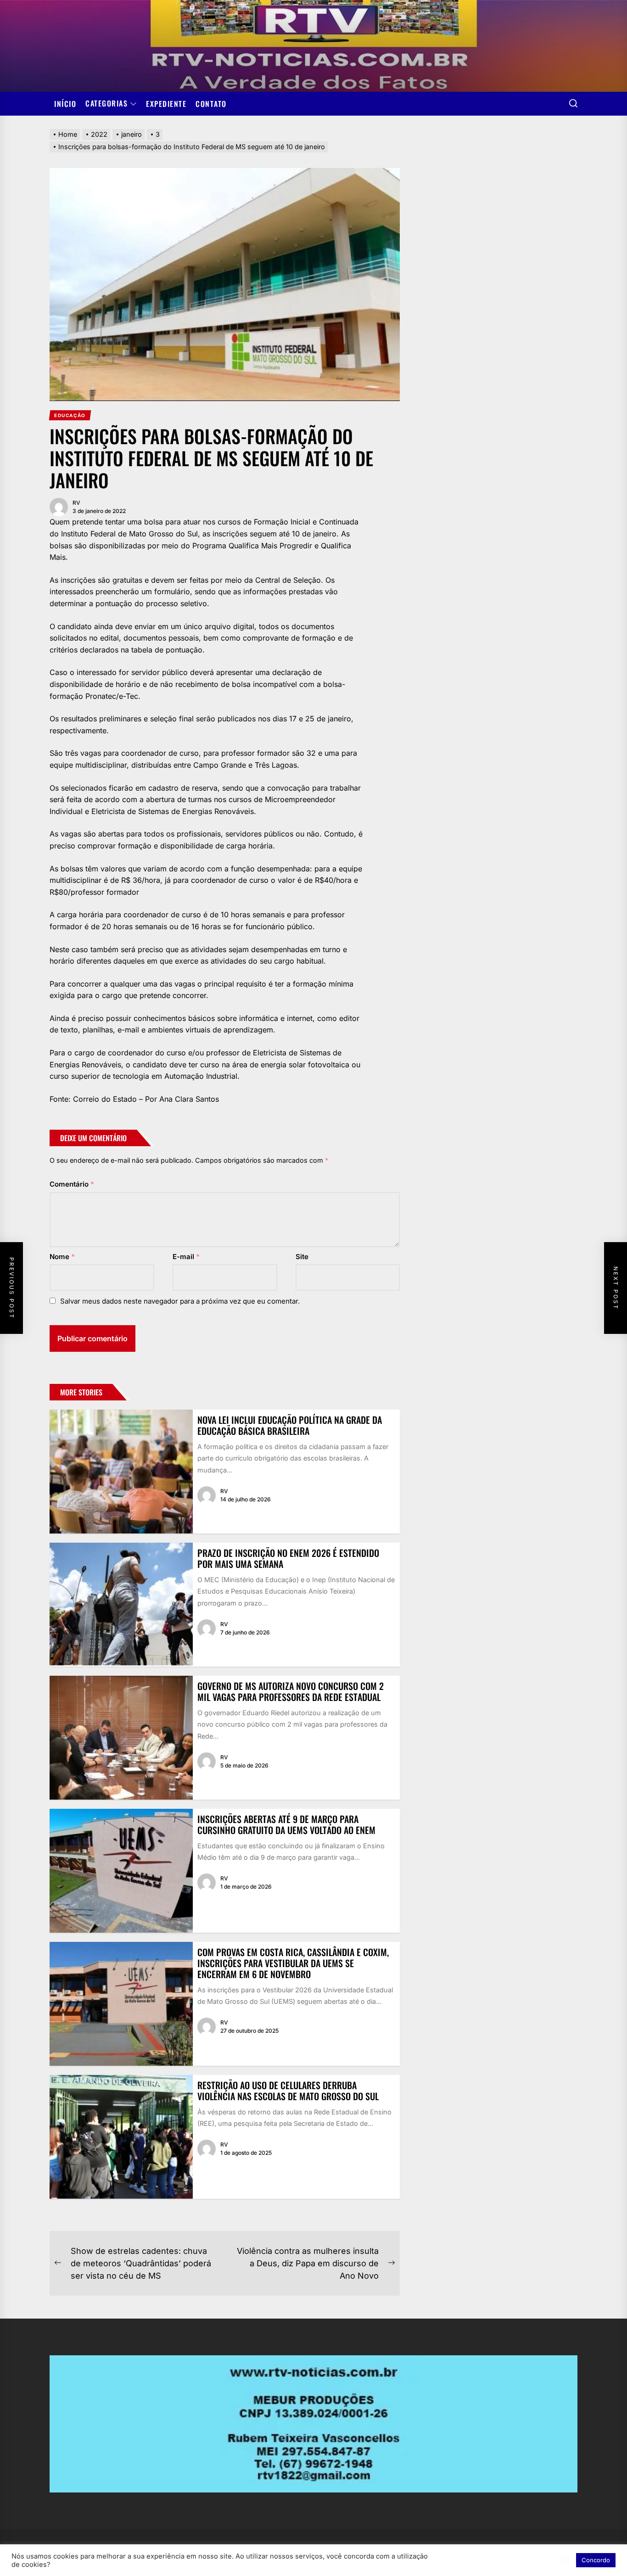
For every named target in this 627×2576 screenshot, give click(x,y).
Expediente (166, 104)
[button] (564, 2560)
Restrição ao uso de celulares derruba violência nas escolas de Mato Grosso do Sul (288, 2091)
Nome (62, 1257)
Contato (211, 104)
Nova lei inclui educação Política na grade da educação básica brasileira (290, 1425)
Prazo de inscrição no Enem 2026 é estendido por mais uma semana (288, 1558)
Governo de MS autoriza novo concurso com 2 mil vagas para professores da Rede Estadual (291, 1691)
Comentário (72, 1184)
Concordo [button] (596, 2560)
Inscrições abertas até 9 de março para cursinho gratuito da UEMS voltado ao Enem (286, 1824)
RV (76, 503)
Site (302, 1257)
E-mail (186, 1257)
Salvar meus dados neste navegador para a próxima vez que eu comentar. (180, 1301)
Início (65, 104)
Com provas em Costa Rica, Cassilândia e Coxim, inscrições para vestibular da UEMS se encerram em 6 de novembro (293, 1963)
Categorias (106, 104)
